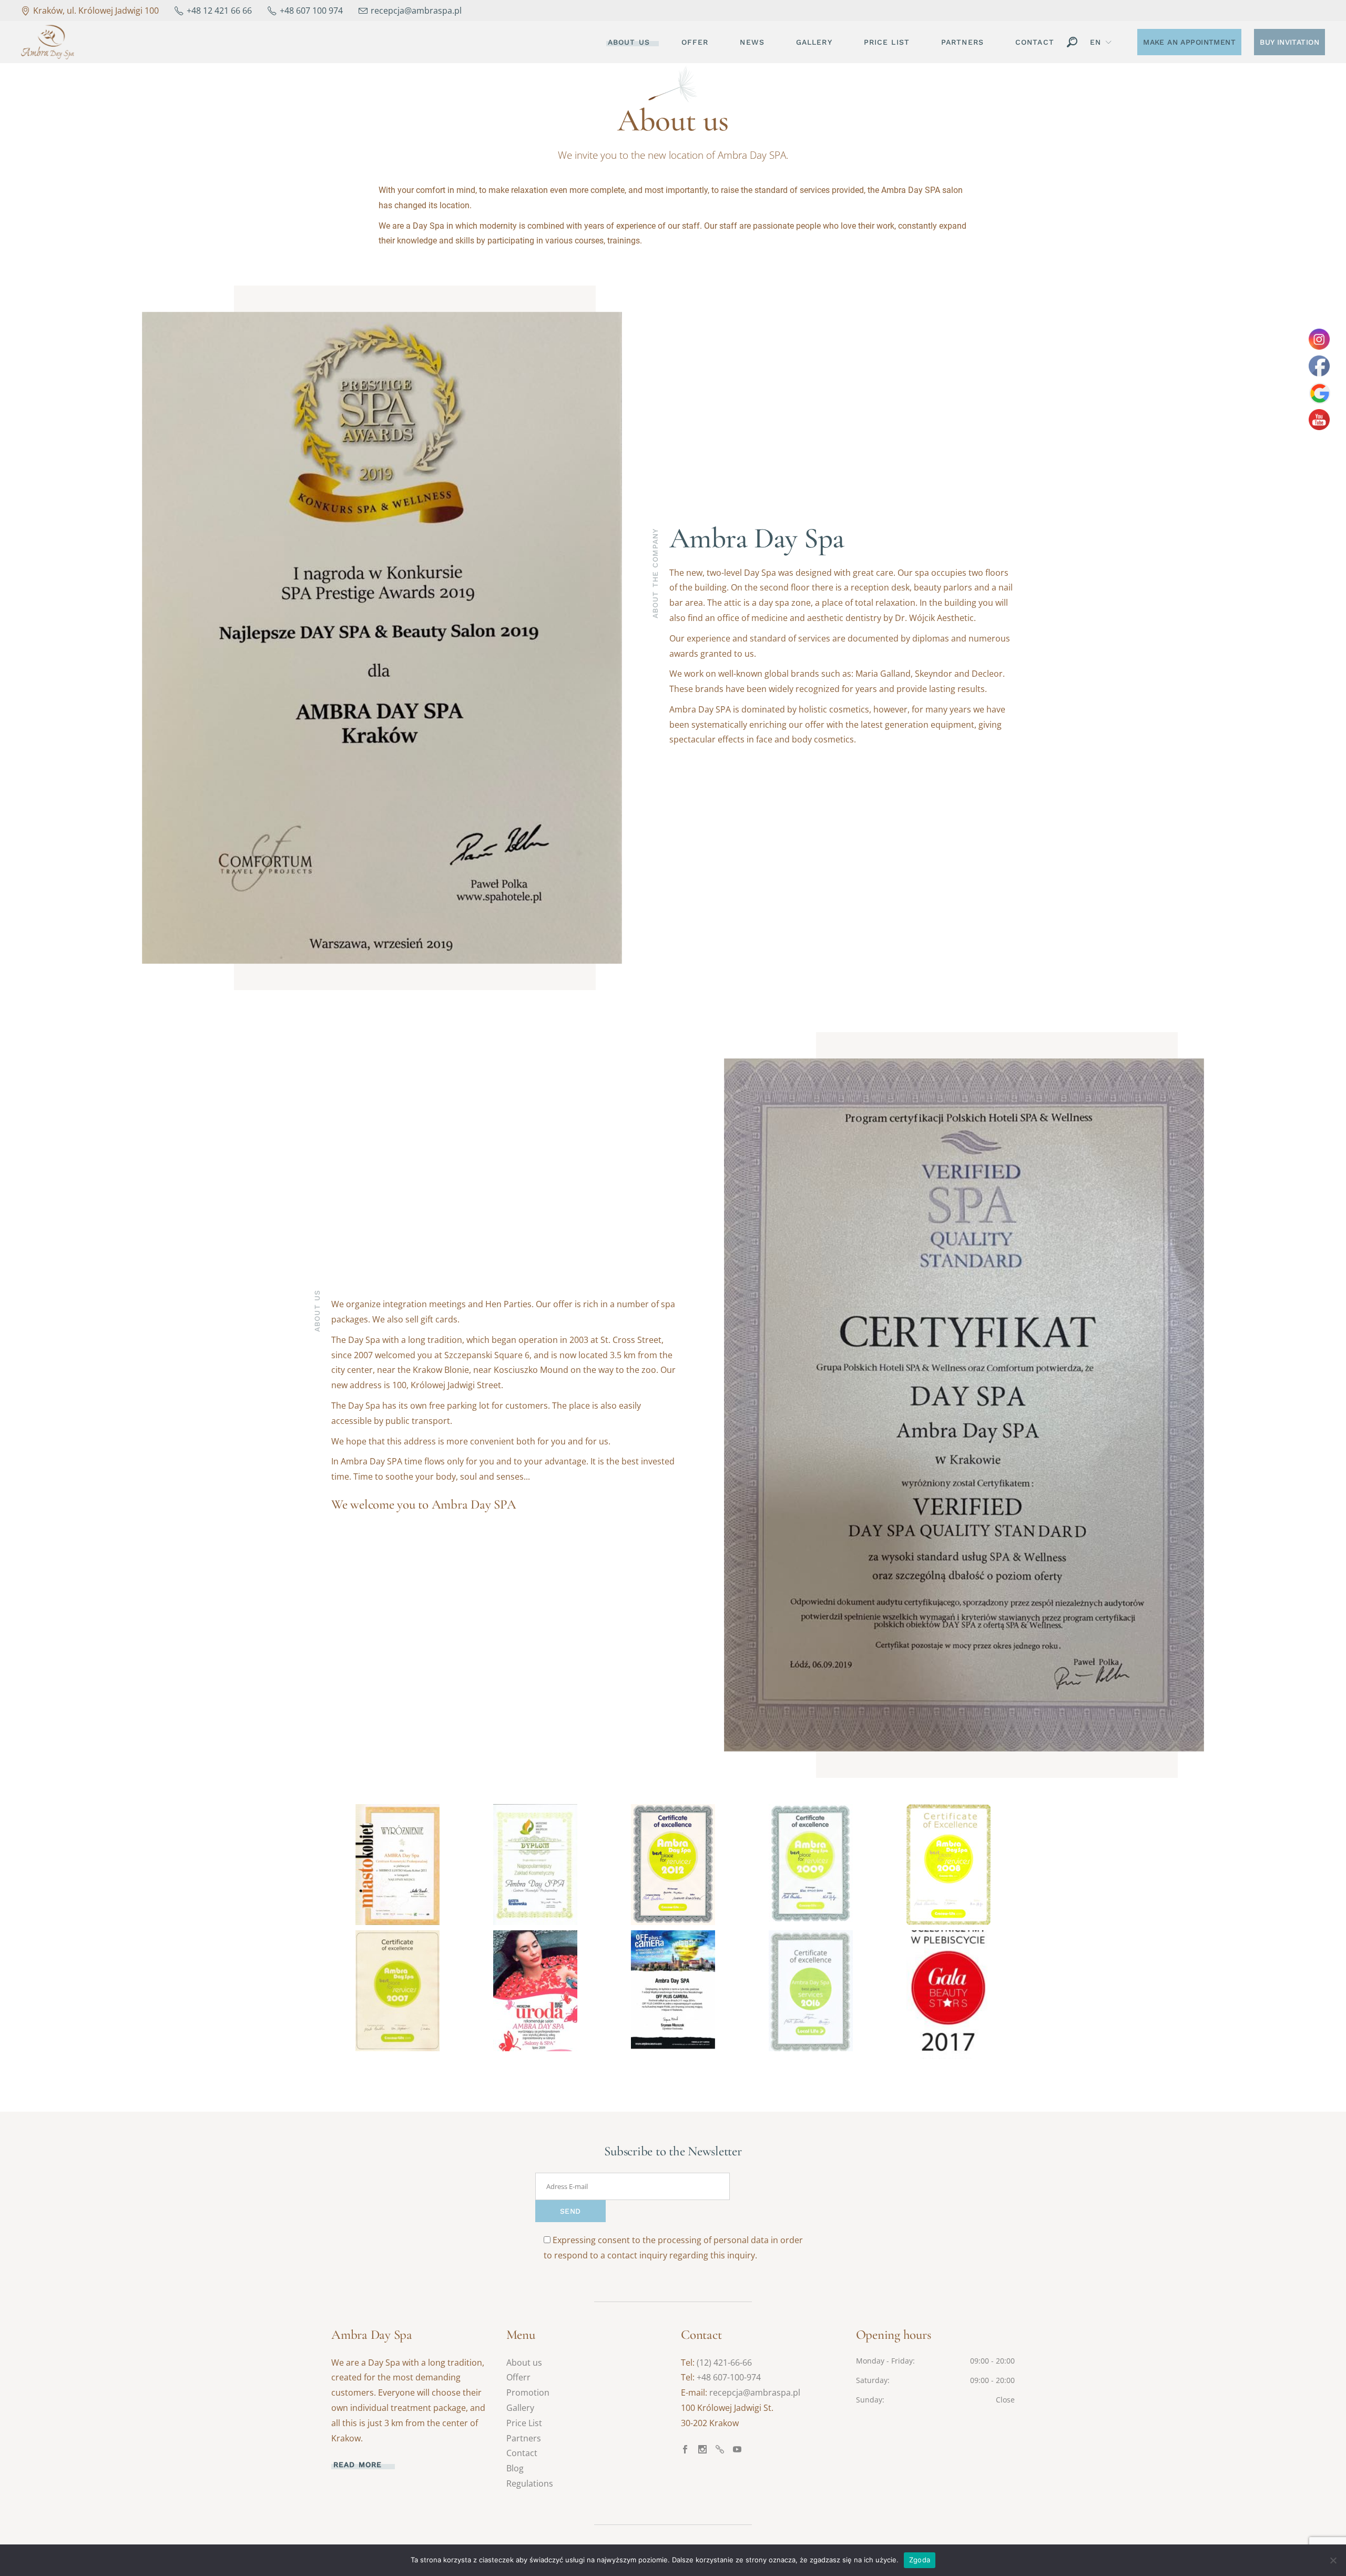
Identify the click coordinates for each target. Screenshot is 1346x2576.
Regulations (530, 2483)
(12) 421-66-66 (724, 2363)
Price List (524, 2423)
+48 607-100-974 (729, 2377)
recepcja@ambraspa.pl (755, 2392)
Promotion (528, 2392)
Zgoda (920, 2560)
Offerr (518, 2377)
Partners (524, 2438)
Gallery (520, 2408)
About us (524, 2363)
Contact (522, 2453)
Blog (515, 2468)
